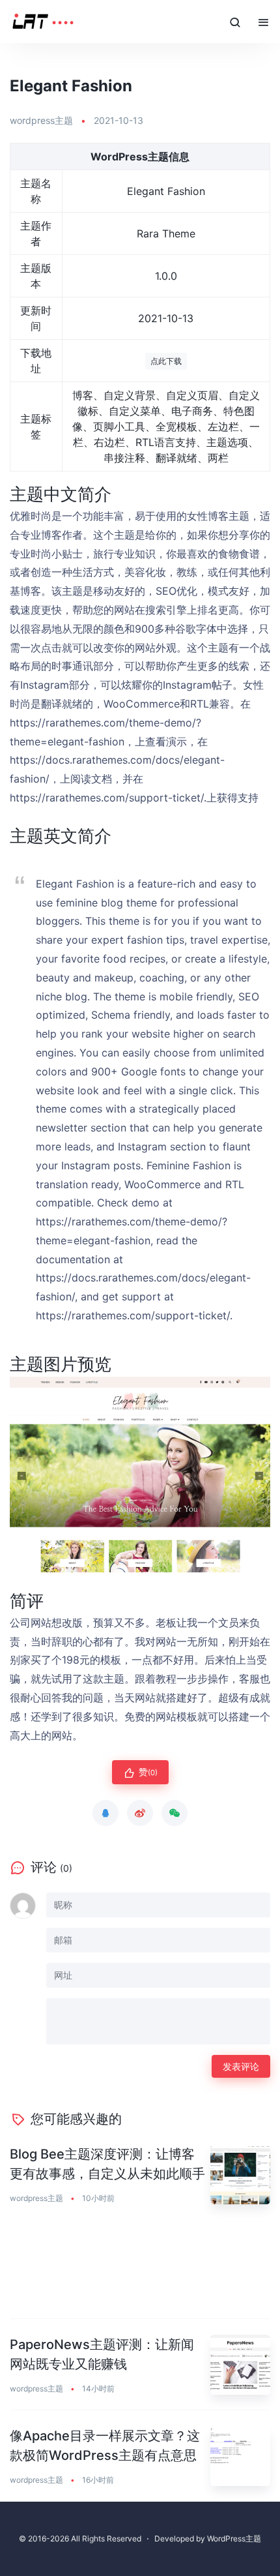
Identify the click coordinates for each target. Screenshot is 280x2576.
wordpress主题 (41, 120)
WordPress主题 (234, 2539)
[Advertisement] (140, 2269)
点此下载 (166, 361)
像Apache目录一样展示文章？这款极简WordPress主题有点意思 (105, 2446)
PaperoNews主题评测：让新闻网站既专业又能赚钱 (102, 2354)
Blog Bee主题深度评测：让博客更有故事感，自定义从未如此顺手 (107, 2164)
